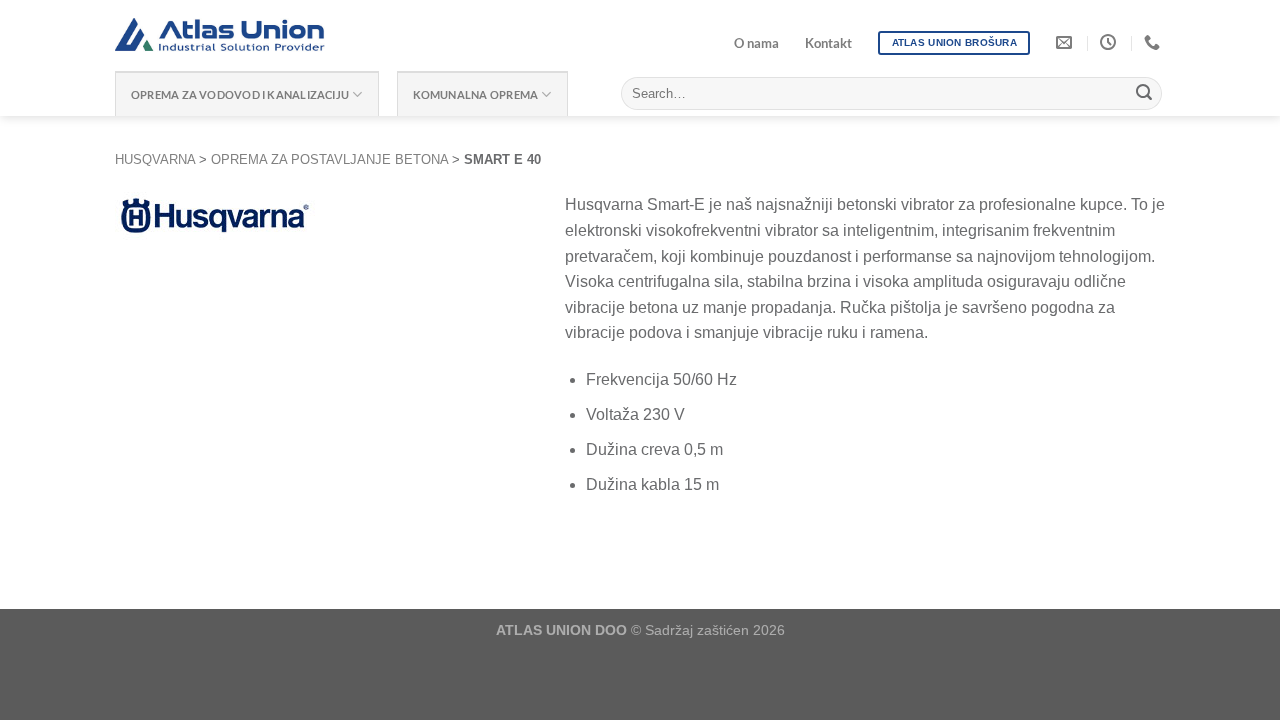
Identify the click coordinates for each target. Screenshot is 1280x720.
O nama (756, 43)
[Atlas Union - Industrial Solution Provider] (321, 35)
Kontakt (828, 43)
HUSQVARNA (155, 159)
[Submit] (1144, 94)
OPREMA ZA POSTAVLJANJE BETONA (329, 159)
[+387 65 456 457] (1154, 42)
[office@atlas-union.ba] (1066, 42)
